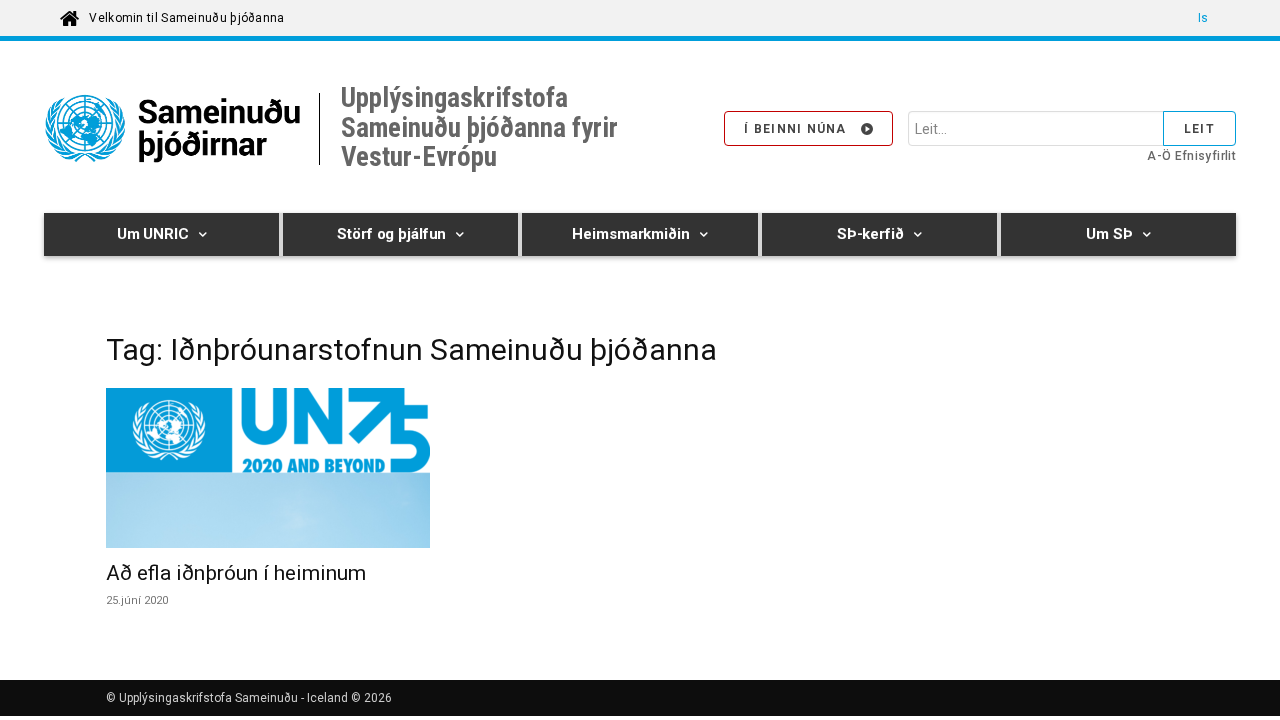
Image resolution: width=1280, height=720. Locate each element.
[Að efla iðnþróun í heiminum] (268, 468)
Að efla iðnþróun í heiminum (236, 573)
